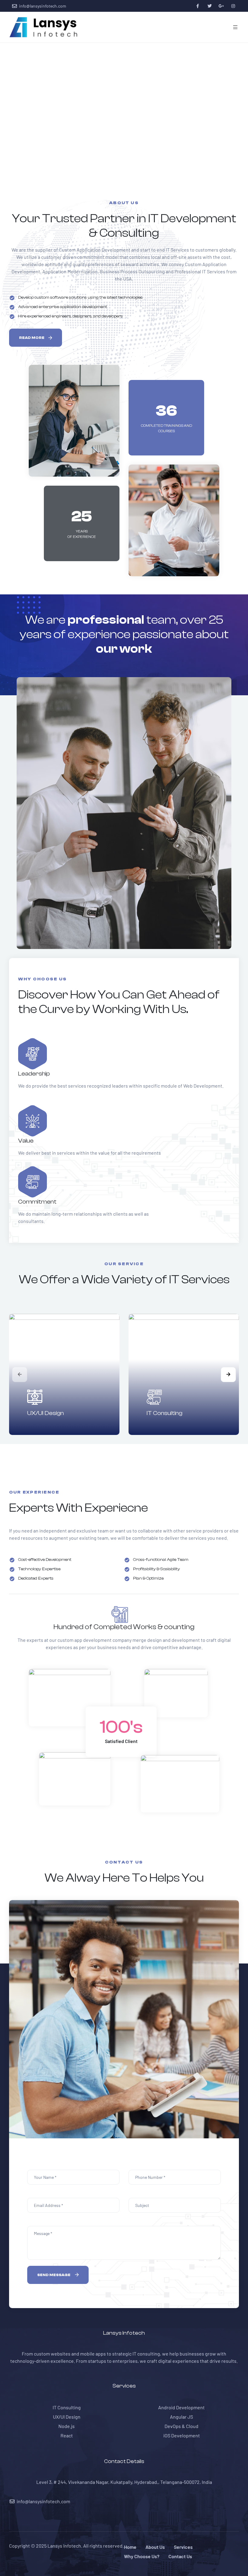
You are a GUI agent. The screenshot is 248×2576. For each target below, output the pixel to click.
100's (121, 1727)
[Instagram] (233, 6)
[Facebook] (198, 6)
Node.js (67, 2426)
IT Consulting (165, 1413)
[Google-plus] (221, 6)
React (67, 2435)
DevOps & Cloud (181, 2426)
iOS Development (182, 2435)
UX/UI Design (46, 1413)
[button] (36, 338)
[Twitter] (209, 6)
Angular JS (181, 2417)
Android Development (181, 2407)
